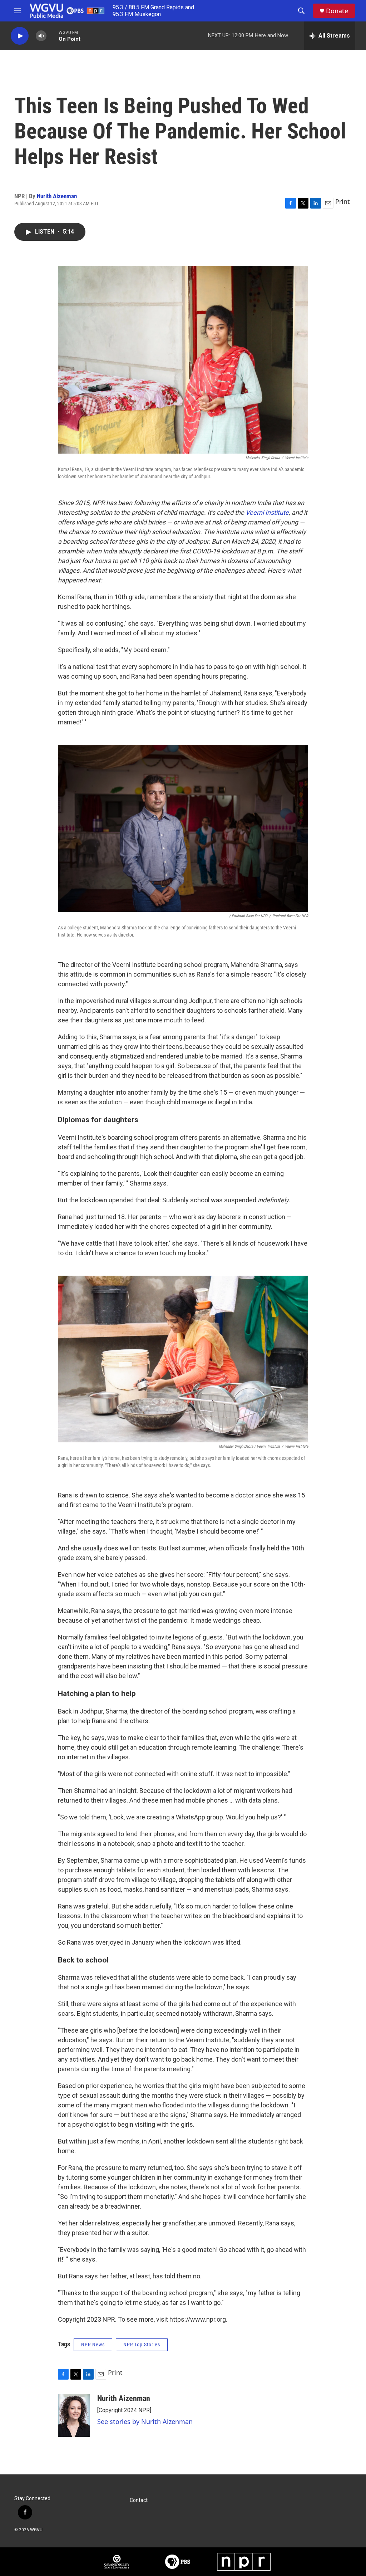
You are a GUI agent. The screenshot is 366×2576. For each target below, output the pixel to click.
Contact (139, 2500)
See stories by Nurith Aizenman (145, 2421)
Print (343, 201)
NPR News (93, 2345)
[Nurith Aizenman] (74, 2415)
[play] (20, 36)
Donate (337, 11)
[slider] (53, 36)
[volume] (41, 36)
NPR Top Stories (142, 2345)
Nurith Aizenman (57, 196)
